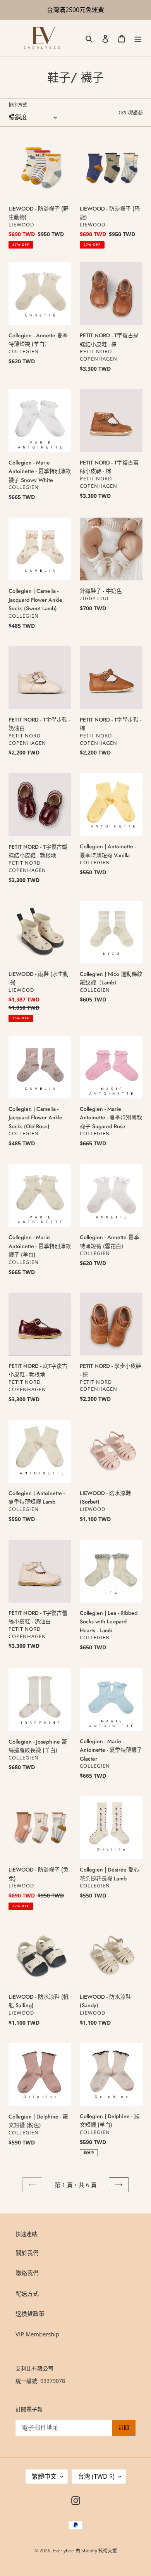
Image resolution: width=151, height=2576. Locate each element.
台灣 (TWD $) (96, 2476)
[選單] (138, 38)
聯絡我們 (27, 2273)
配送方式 (27, 2293)
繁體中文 (44, 2476)
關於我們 (27, 2253)
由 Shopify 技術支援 (96, 2551)
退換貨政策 (30, 2314)
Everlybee (63, 2551)
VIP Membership (37, 2334)
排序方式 (18, 105)
